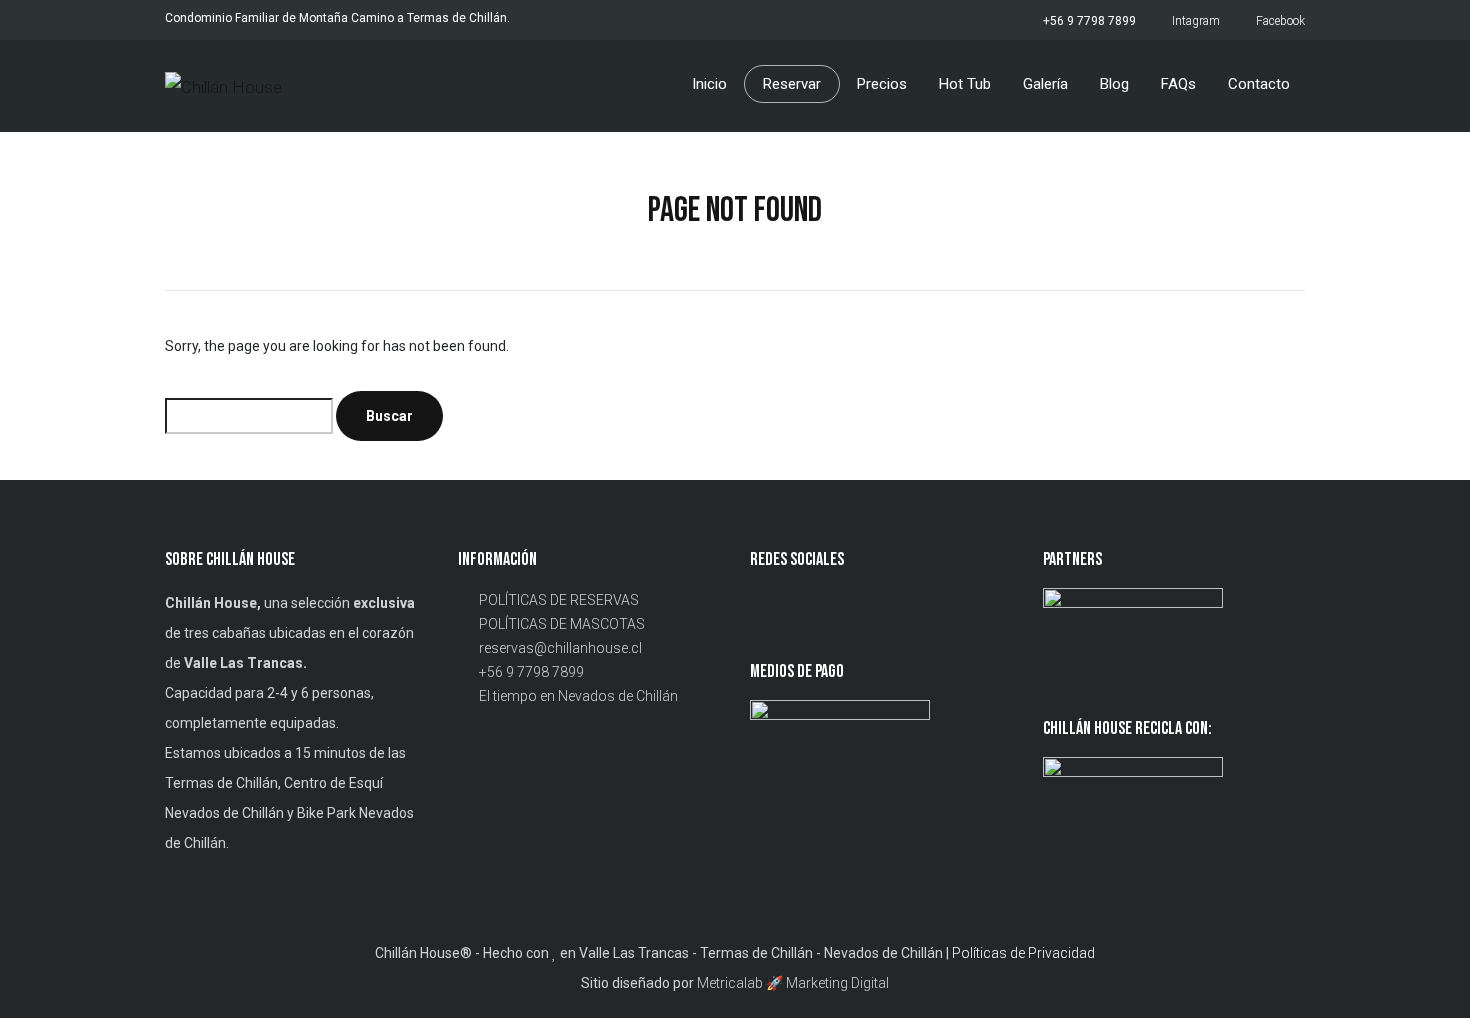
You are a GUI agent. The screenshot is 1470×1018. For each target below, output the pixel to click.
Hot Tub (965, 84)
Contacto (1259, 84)
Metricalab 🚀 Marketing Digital (793, 983)
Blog (1114, 84)
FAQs (1178, 84)
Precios (882, 84)
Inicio (709, 84)
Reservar (792, 84)
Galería (1045, 84)
